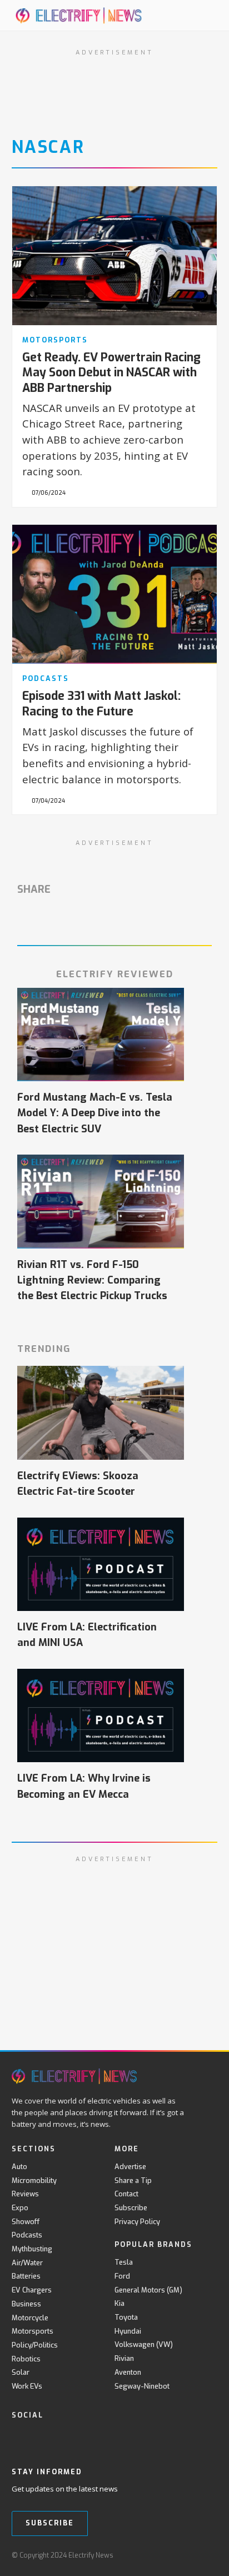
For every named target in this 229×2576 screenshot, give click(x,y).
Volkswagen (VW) (144, 2344)
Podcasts (27, 2235)
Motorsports (33, 2331)
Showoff (26, 2222)
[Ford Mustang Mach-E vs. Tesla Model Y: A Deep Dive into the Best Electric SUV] (101, 1035)
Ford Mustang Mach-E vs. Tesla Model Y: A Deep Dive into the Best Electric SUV (95, 1113)
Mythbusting (32, 2249)
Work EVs (27, 2386)
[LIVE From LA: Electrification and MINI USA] (101, 1565)
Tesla (124, 2262)
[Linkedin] (109, 2438)
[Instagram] (86, 2438)
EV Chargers (32, 2290)
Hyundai (128, 2331)
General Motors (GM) (148, 2290)
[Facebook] (18, 2438)
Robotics (26, 2359)
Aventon (128, 2372)
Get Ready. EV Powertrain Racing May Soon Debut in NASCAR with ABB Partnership (111, 373)
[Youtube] (64, 2438)
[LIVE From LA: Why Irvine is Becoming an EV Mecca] (101, 1716)
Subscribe (131, 2208)
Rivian (124, 2358)
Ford (122, 2276)
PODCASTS (46, 678)
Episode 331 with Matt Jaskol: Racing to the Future (101, 703)
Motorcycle (30, 2318)
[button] (196, 15)
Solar (21, 2372)
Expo (20, 2208)
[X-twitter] (41, 2438)
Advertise (130, 2167)
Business (26, 2304)
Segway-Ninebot (142, 2386)
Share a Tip (133, 2180)
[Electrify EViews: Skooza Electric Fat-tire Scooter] (101, 1413)
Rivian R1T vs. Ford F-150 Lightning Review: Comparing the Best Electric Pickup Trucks (92, 1280)
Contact (126, 2194)
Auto (19, 2167)
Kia (120, 2303)
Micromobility (34, 2180)
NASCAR (48, 147)
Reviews (25, 2194)
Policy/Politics (35, 2345)
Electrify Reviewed (115, 974)
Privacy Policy (137, 2222)
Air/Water (27, 2263)
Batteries (26, 2276)
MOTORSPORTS (55, 340)
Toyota (126, 2317)
